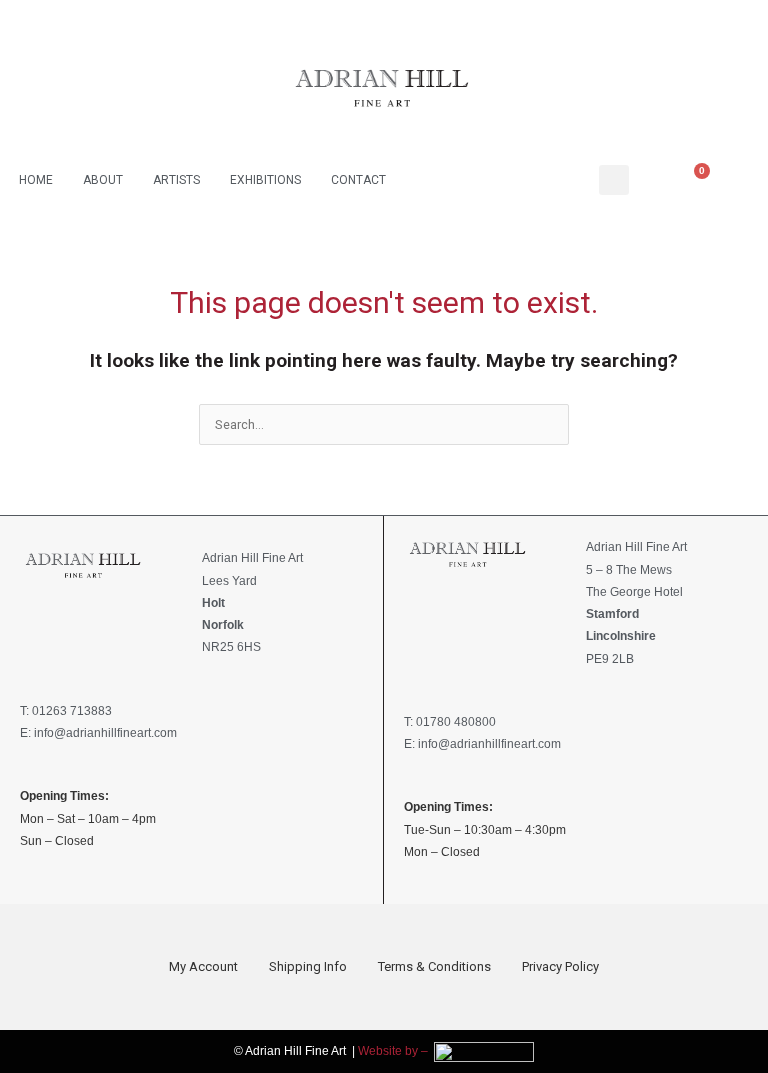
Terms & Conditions (434, 966)
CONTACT (358, 180)
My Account (203, 966)
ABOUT (103, 180)
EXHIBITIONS (265, 180)
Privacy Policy (560, 966)
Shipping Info (308, 966)
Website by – (396, 1051)
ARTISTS (176, 180)
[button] (614, 180)
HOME (36, 180)
